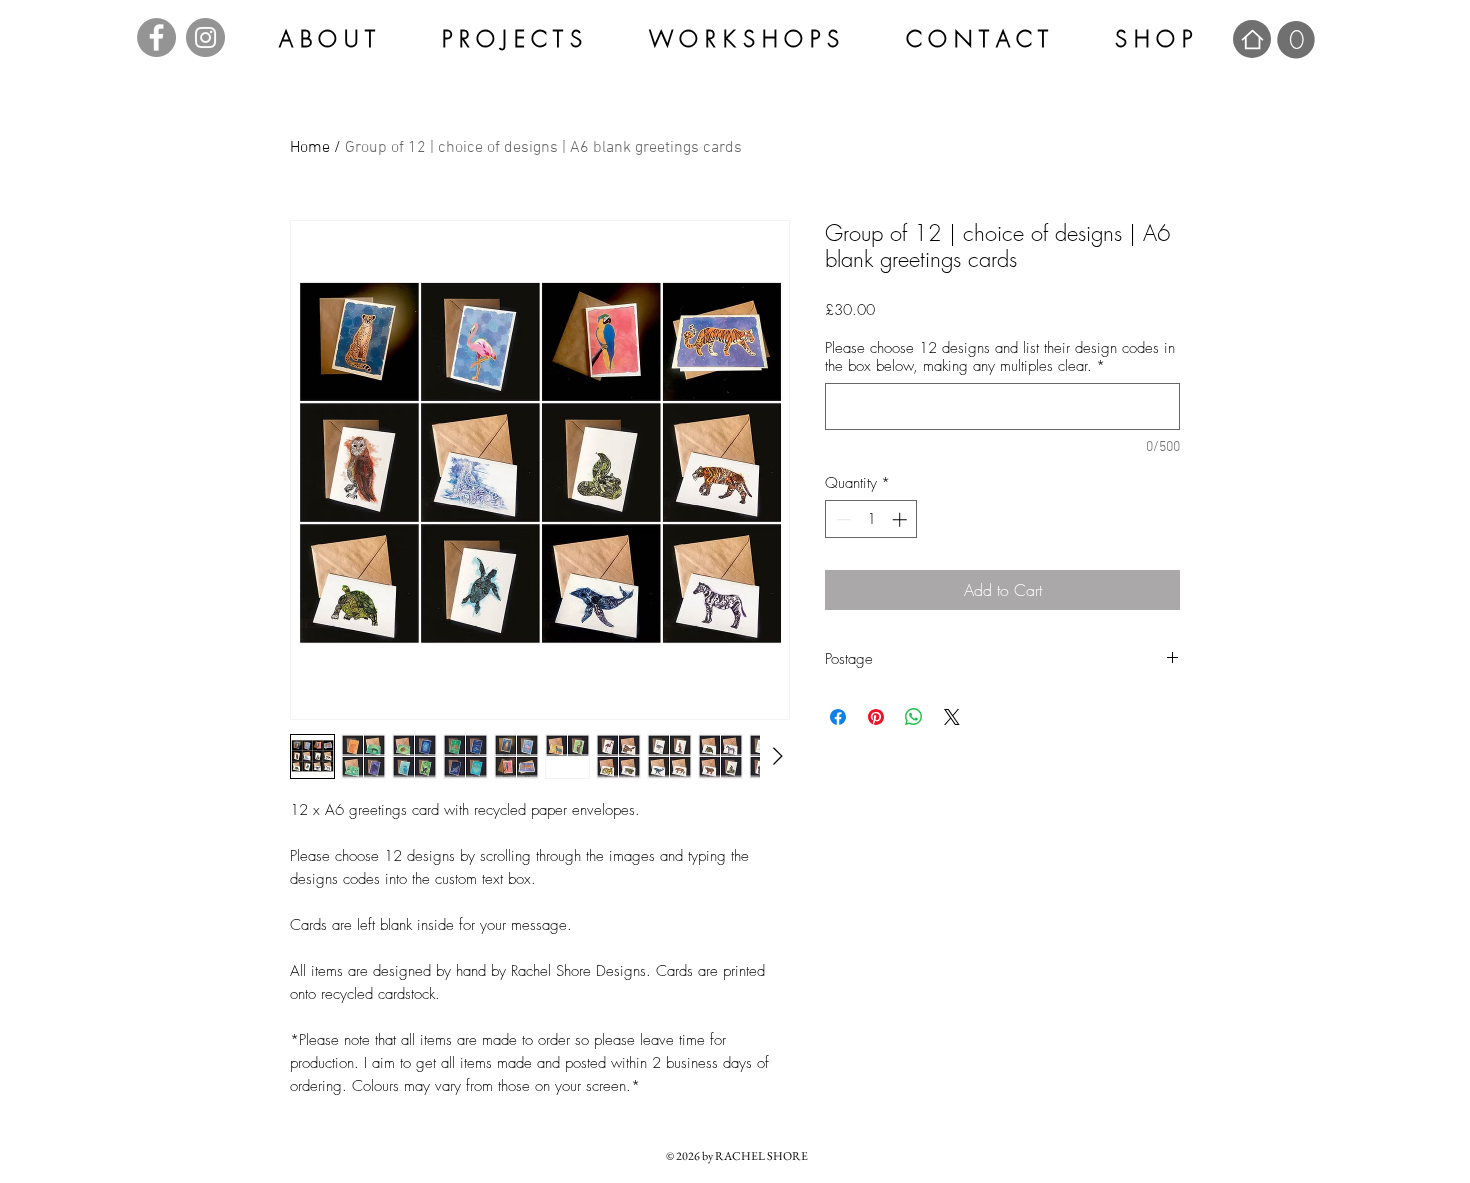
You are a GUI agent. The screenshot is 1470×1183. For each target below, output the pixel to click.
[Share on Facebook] (838, 717)
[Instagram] (205, 37)
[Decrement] (841, 519)
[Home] (1252, 39)
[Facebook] (156, 37)
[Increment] (901, 519)
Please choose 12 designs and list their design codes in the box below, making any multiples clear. (1000, 357)
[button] (1296, 40)
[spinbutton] (871, 519)
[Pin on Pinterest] (876, 717)
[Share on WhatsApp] (914, 717)
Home (310, 148)
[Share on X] (952, 717)
